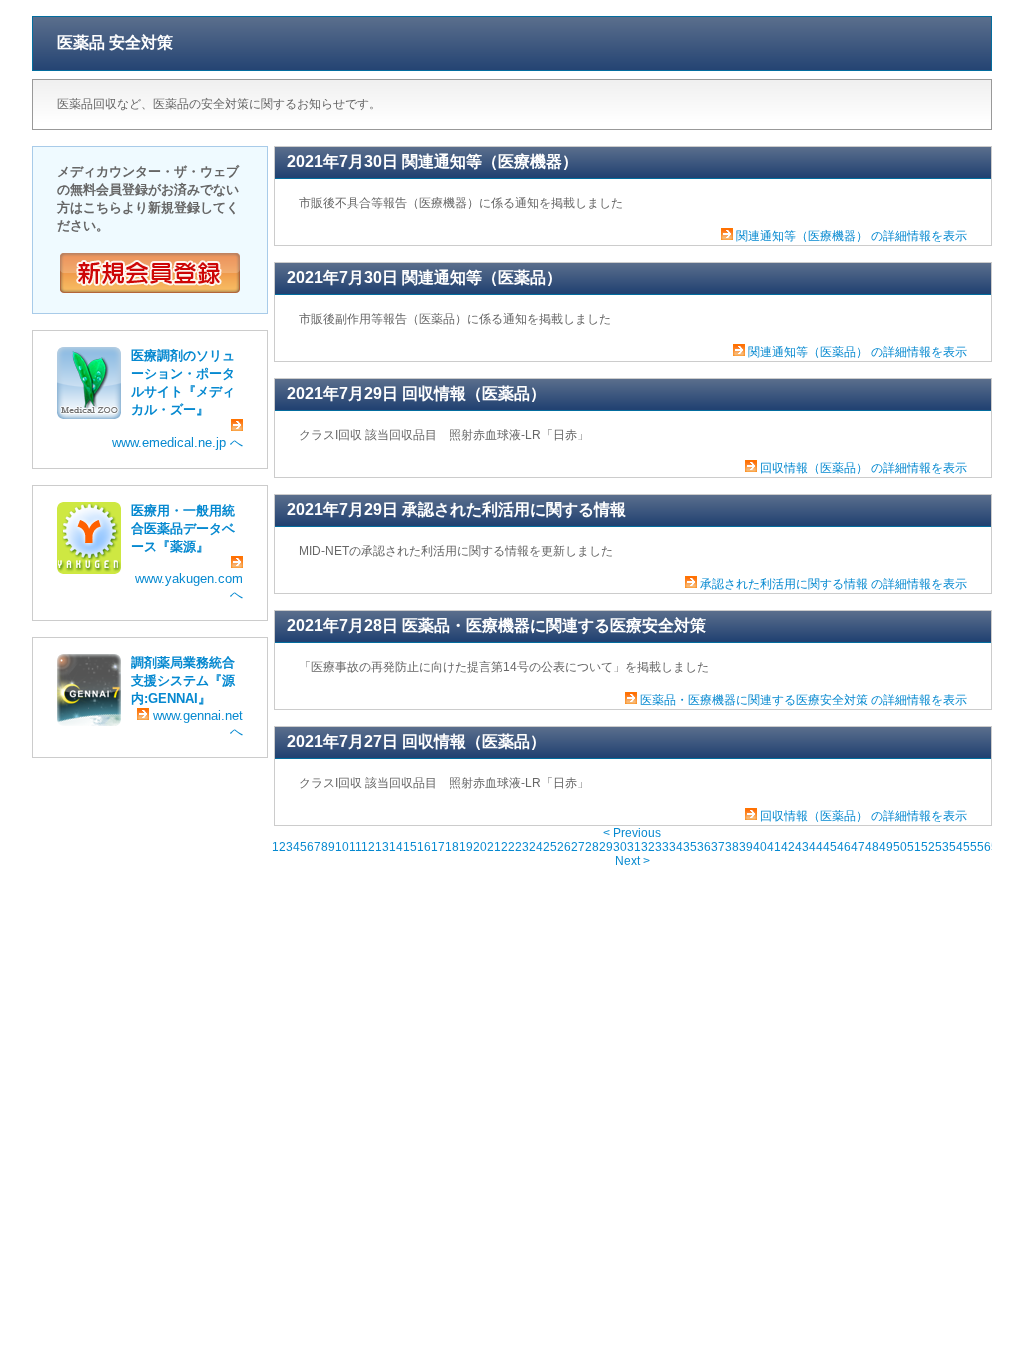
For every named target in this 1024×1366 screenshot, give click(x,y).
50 (900, 847)
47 (858, 847)
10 (342, 847)
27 (578, 847)
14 (396, 847)
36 (704, 847)
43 (802, 847)
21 (494, 847)
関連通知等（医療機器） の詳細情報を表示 (851, 236)
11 (355, 847)
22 (508, 847)
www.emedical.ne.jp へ (177, 442)
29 (606, 847)
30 (620, 847)
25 (550, 847)
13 (382, 847)
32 (648, 847)
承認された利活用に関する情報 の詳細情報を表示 (833, 584)
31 (634, 847)
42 (788, 847)
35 (690, 847)
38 (732, 847)
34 (676, 847)
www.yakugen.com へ (189, 586)
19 (466, 847)
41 (774, 847)
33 (662, 847)
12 (368, 847)
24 (536, 847)
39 (746, 847)
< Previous (632, 833)
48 (872, 847)
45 (830, 847)
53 (942, 847)
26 (564, 847)
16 (424, 847)
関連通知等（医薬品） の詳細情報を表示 (857, 352)
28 (592, 847)
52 (928, 847)
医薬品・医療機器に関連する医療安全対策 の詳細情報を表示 (803, 700)
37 (718, 847)
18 (452, 847)
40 (760, 847)
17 (438, 847)
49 (886, 847)
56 (984, 847)
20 (480, 847)
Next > (632, 861)
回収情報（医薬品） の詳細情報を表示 (863, 468)
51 (914, 847)
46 (844, 847)
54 (956, 847)
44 (816, 847)
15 (410, 847)
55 (970, 847)
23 (522, 847)
